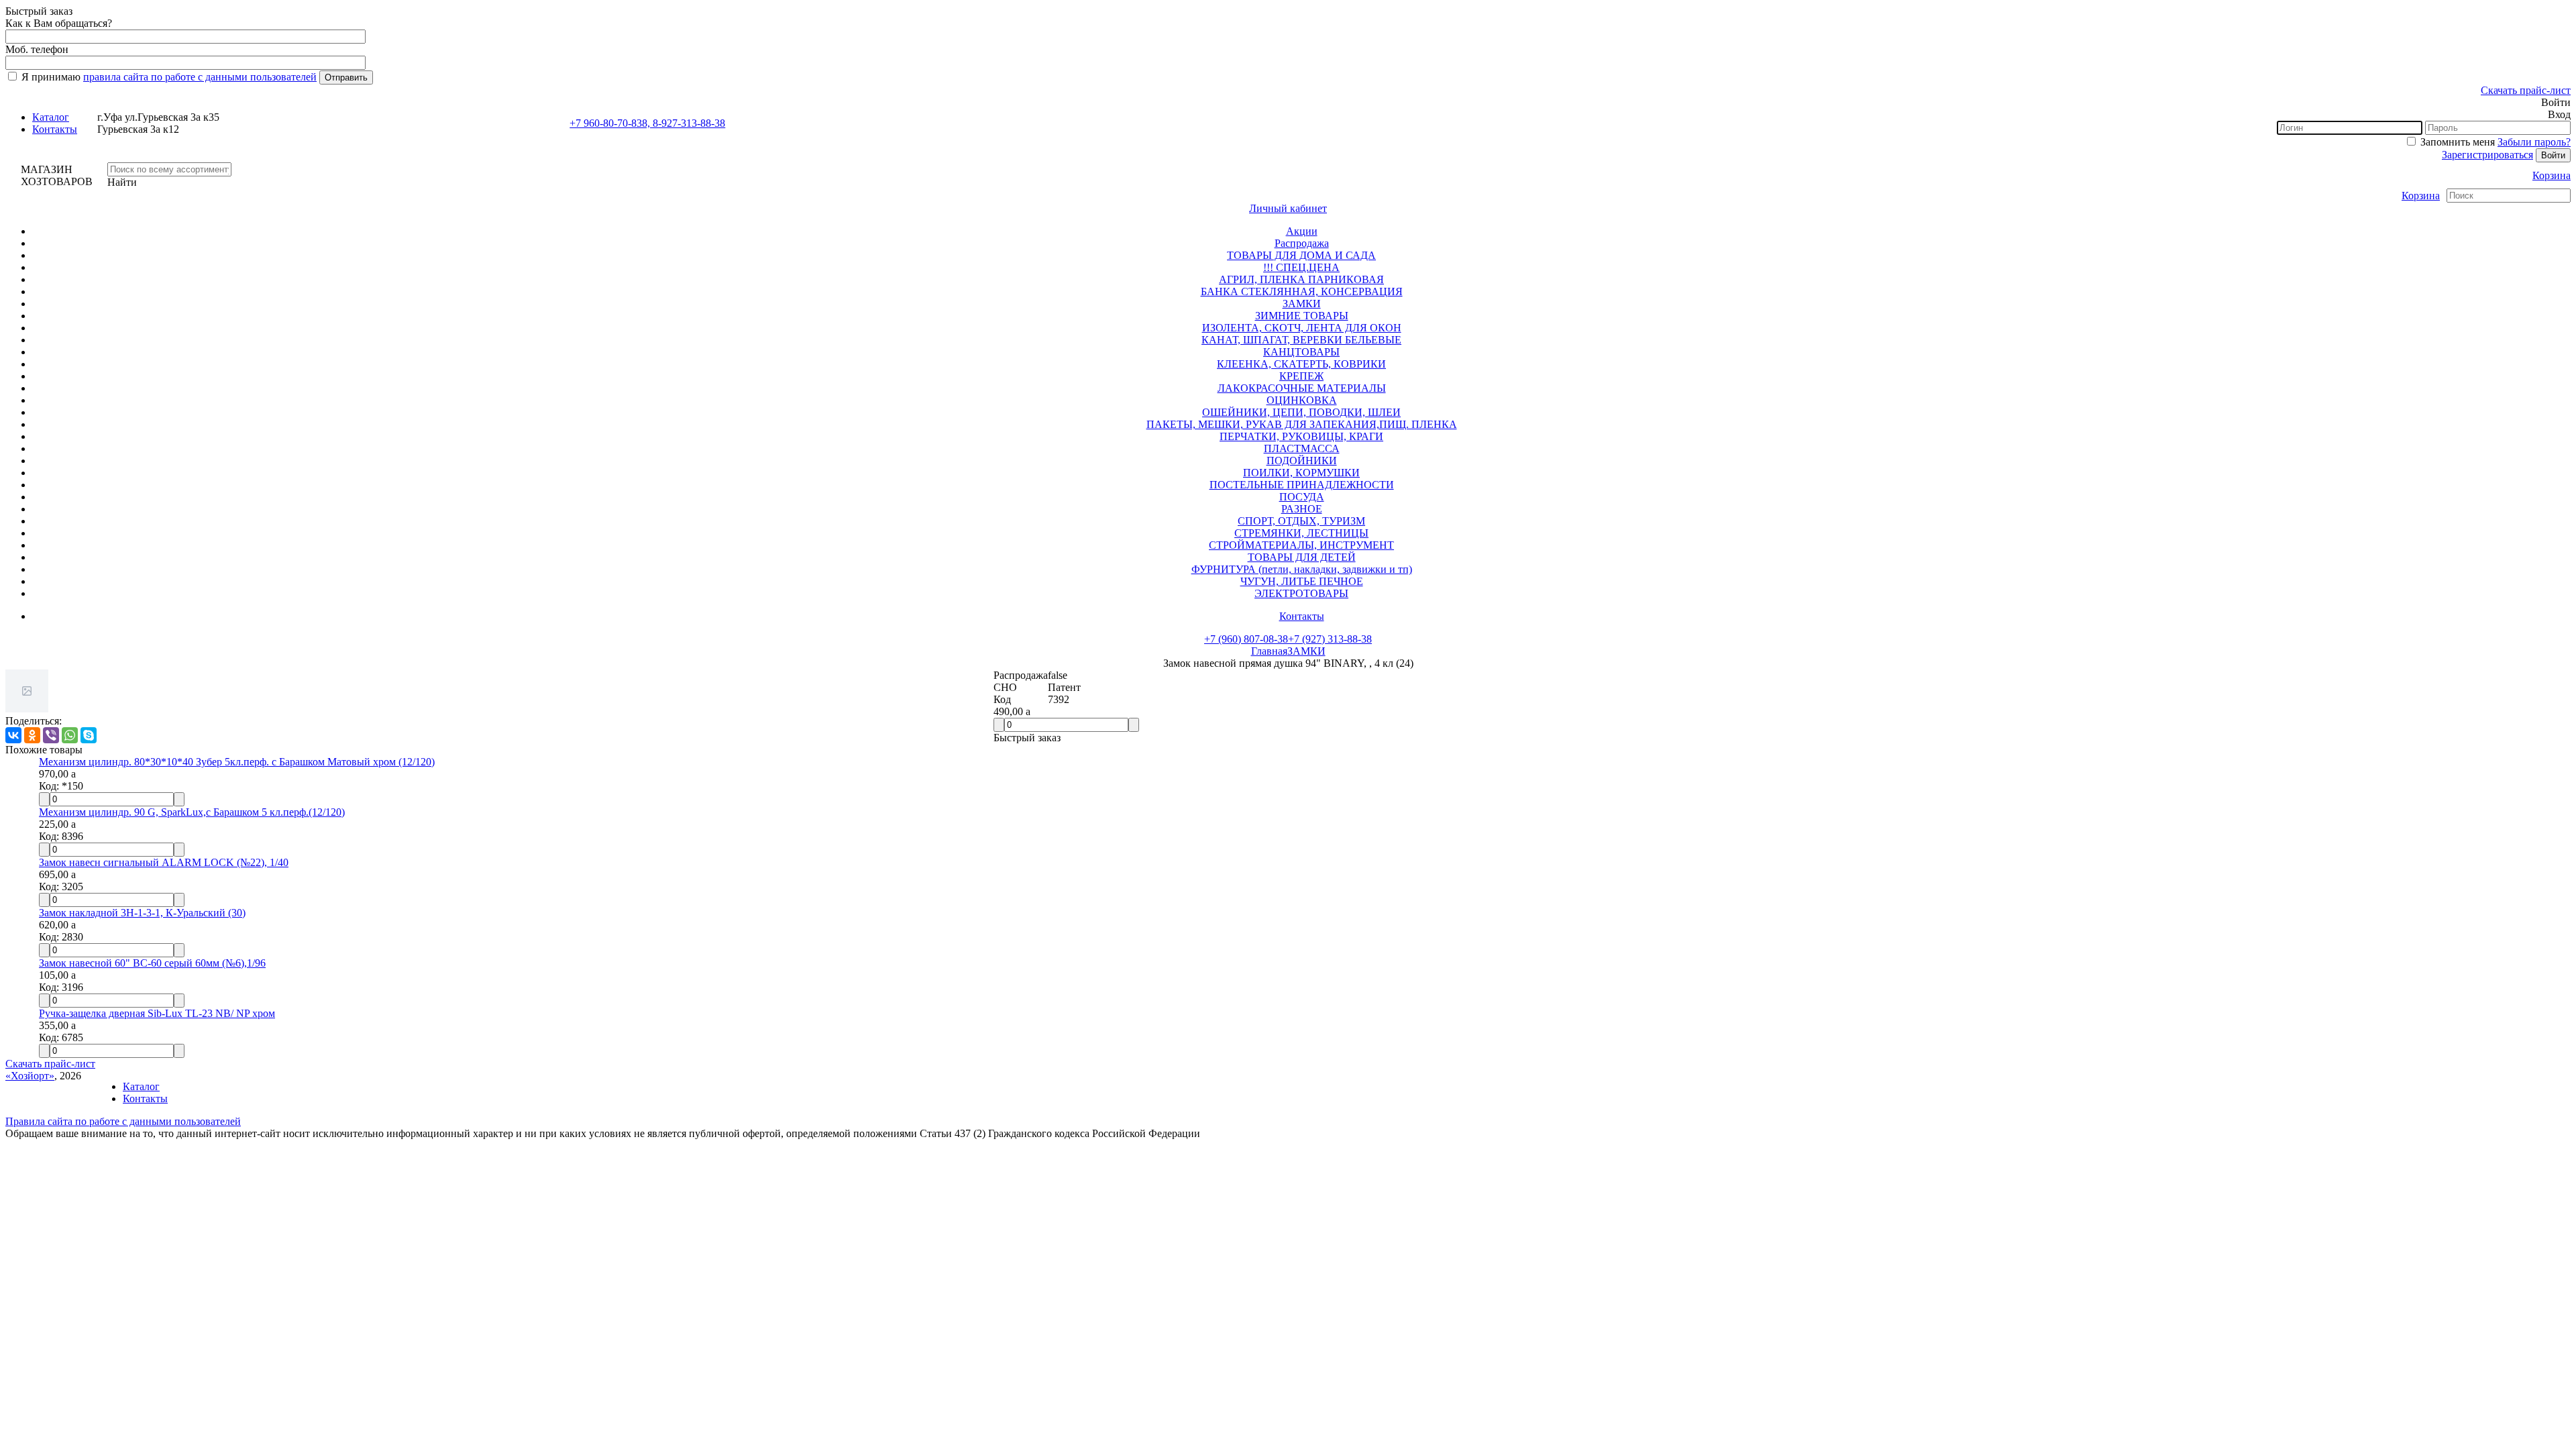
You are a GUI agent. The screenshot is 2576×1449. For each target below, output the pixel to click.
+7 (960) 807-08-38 (1246, 639)
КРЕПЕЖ (1301, 376)
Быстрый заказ (1027, 738)
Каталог (51, 117)
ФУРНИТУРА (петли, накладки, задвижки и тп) (1302, 569)
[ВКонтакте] (13, 735)
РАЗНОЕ (1302, 509)
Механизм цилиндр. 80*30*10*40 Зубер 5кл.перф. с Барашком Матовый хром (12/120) (237, 762)
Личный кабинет (1288, 208)
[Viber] (51, 735)
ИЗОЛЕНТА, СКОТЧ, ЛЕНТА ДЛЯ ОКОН (1302, 328)
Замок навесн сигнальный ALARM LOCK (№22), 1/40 (164, 862)
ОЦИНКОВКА (1302, 400)
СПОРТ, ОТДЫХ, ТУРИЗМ (1301, 521)
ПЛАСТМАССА (1302, 448)
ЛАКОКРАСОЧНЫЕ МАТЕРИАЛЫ (1302, 388)
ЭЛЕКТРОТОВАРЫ (1301, 593)
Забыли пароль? (2534, 142)
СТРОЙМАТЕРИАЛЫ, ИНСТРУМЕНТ (1301, 545)
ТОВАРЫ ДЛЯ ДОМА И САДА (1301, 255)
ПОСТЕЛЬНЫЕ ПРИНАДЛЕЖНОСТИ (1302, 485)
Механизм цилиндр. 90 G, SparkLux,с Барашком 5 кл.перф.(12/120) (192, 812)
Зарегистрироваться (2487, 155)
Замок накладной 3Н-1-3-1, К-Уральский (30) (142, 913)
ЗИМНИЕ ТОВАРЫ (1302, 316)
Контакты (55, 129)
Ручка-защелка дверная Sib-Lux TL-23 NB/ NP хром (157, 1013)
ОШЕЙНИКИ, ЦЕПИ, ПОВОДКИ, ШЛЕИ (1301, 412)
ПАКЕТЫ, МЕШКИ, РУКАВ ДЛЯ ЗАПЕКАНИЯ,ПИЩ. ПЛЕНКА (1302, 424)
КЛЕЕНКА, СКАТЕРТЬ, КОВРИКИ (1301, 364)
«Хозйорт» (30, 1076)
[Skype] (89, 735)
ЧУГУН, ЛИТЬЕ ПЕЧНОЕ (1302, 581)
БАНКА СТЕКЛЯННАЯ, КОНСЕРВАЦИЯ (1302, 291)
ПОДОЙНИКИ (1302, 461)
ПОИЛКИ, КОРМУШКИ (1301, 473)
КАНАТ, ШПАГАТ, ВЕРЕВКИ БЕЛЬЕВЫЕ (1301, 340)
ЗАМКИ (1302, 304)
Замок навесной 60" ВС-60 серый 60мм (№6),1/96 (152, 963)
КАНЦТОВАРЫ (1301, 352)
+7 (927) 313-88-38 (1330, 639)
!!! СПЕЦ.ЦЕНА (1301, 267)
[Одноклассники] (32, 735)
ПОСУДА (1302, 497)
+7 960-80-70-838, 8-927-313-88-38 (647, 123)
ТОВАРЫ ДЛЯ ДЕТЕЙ (1302, 557)
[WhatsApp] (70, 735)
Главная (1269, 651)
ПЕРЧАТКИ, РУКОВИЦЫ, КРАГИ (1301, 436)
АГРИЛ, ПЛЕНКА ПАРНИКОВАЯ (1301, 279)
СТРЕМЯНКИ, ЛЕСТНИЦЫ (1301, 533)
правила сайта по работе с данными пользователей (200, 77)
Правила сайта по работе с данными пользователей (123, 1121)
